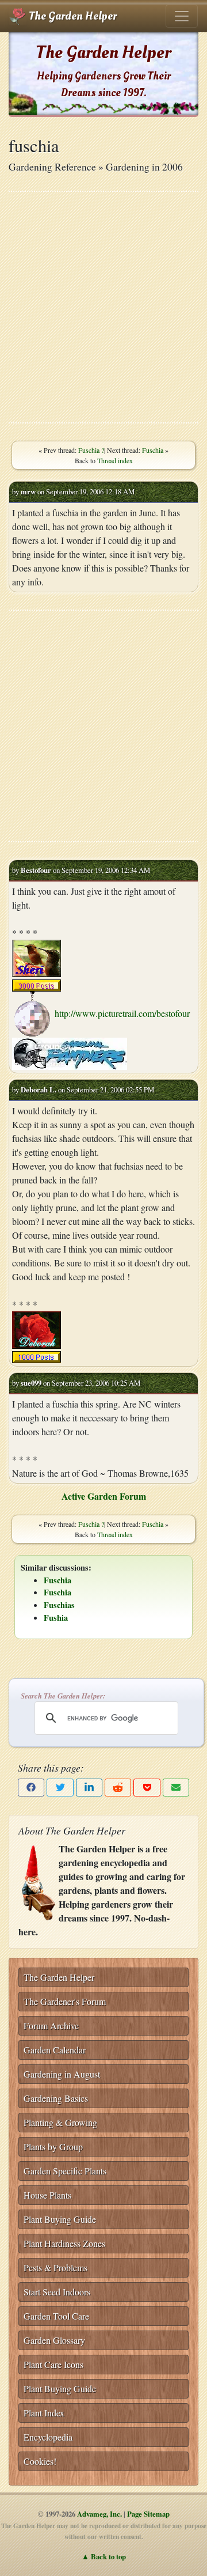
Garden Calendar (55, 2050)
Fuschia (153, 450)
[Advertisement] (103, 307)
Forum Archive (51, 2025)
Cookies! (40, 2461)
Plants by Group (53, 2146)
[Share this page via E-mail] (176, 1788)
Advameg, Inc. (99, 2514)
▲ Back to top (104, 2556)
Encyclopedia (48, 2437)
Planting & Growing (60, 2122)
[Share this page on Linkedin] (89, 1788)
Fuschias (59, 1605)
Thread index (115, 460)
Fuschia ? (91, 450)
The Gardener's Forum (65, 2001)
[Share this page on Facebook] (31, 1788)
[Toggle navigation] (182, 16)
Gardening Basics (56, 2098)
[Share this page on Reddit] (118, 1788)
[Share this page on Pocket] (147, 1788)
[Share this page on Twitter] (60, 1788)
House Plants (47, 2195)
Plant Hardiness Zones (64, 2243)
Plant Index (44, 2413)
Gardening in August (62, 2074)
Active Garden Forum (104, 1496)
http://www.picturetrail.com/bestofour (122, 1013)
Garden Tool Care (56, 2316)
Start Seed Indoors (57, 2292)
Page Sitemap (148, 2514)
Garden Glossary (54, 2340)
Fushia (56, 1618)
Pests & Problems (55, 2267)
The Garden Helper (72, 16)
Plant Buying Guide (60, 2219)
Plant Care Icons (53, 2364)
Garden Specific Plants (65, 2171)
